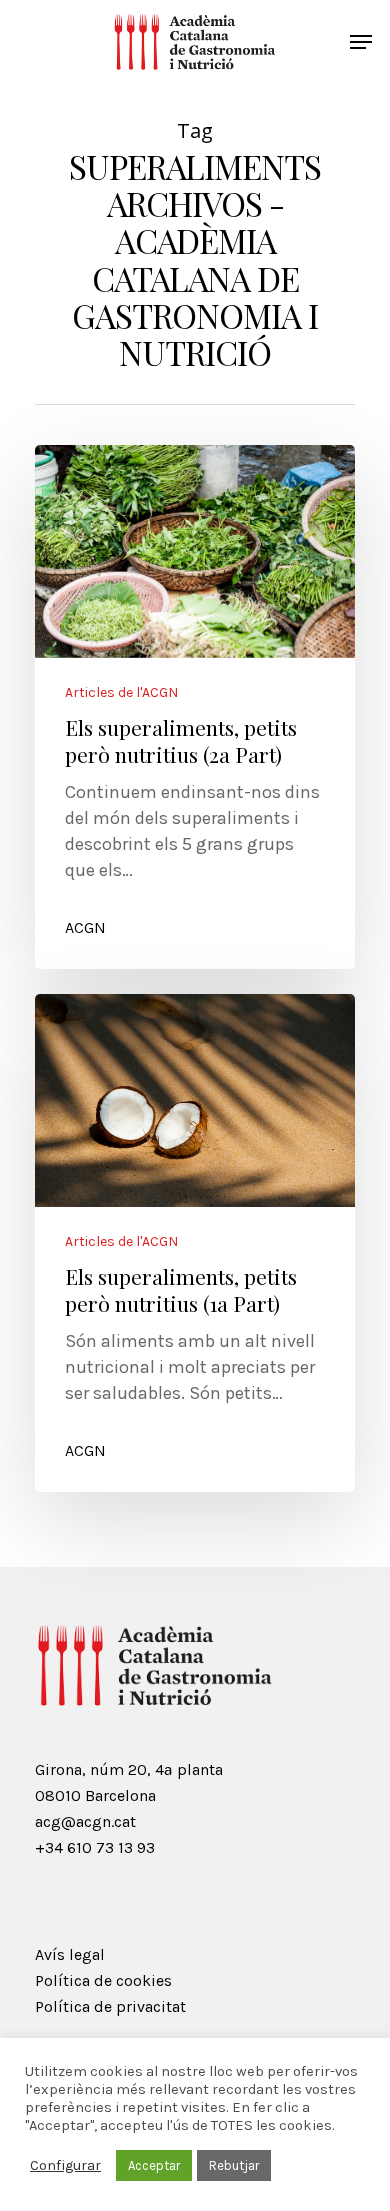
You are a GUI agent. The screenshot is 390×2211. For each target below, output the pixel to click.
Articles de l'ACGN (121, 693)
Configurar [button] (65, 2165)
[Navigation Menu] (361, 42)
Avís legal (70, 1954)
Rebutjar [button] (234, 2165)
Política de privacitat (110, 2006)
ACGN (85, 927)
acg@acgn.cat (85, 1821)
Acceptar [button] (154, 2165)
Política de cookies (103, 1980)
